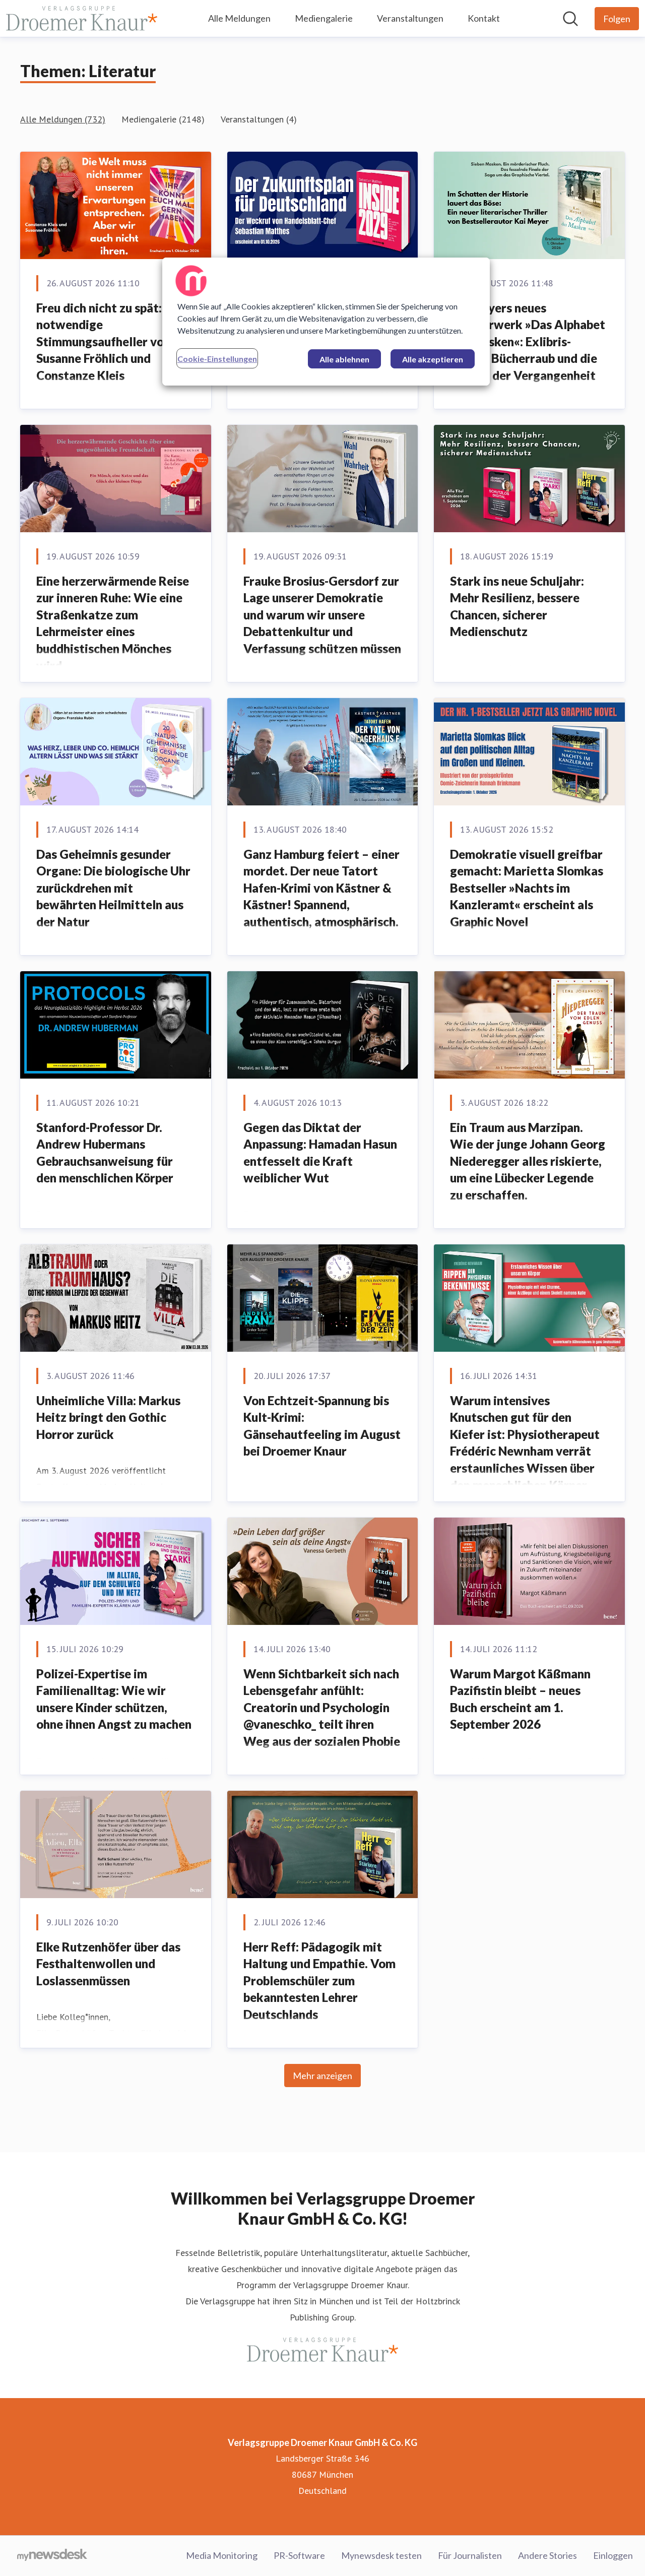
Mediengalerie (324, 18)
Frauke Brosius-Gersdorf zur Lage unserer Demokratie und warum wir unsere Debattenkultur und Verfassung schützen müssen (322, 615)
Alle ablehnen (344, 359)
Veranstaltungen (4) (259, 119)
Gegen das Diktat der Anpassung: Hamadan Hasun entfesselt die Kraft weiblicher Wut (320, 1153)
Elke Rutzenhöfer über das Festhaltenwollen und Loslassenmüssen (108, 1964)
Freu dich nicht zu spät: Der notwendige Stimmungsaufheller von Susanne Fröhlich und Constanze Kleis (110, 341)
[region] (326, 322)
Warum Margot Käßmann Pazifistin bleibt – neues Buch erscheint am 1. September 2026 (520, 1699)
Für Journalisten (470, 2555)
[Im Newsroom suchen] (570, 19)
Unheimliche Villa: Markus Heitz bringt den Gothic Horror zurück (108, 1417)
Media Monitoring (222, 2555)
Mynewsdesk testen (381, 2555)
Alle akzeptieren (433, 359)
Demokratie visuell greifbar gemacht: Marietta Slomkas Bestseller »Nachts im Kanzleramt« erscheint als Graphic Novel (527, 888)
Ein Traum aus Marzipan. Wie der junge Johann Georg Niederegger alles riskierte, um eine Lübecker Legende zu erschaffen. (528, 1161)
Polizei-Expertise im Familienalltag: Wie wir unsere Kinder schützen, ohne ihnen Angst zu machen (114, 1699)
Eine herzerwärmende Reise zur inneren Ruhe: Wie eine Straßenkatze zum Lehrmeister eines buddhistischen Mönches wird (113, 623)
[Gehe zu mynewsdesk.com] (52, 2556)
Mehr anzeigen (322, 2076)
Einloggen (613, 2555)
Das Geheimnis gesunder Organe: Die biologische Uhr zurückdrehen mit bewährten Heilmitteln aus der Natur (113, 888)
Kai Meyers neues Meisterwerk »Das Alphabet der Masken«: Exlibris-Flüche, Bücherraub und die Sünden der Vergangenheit (528, 341)
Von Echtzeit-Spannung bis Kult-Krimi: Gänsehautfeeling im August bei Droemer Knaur (322, 1426)
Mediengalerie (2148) (163, 119)
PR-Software (299, 2555)
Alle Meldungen (239, 18)
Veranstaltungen (410, 18)
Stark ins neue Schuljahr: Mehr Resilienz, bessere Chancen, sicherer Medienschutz (517, 606)
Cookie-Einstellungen (217, 359)
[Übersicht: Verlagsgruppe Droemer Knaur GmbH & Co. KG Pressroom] (82, 18)
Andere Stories (547, 2555)
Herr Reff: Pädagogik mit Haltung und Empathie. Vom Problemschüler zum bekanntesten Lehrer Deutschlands (319, 1981)
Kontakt (484, 18)
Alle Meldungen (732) (63, 119)
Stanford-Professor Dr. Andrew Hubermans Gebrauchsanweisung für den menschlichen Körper (105, 1153)
